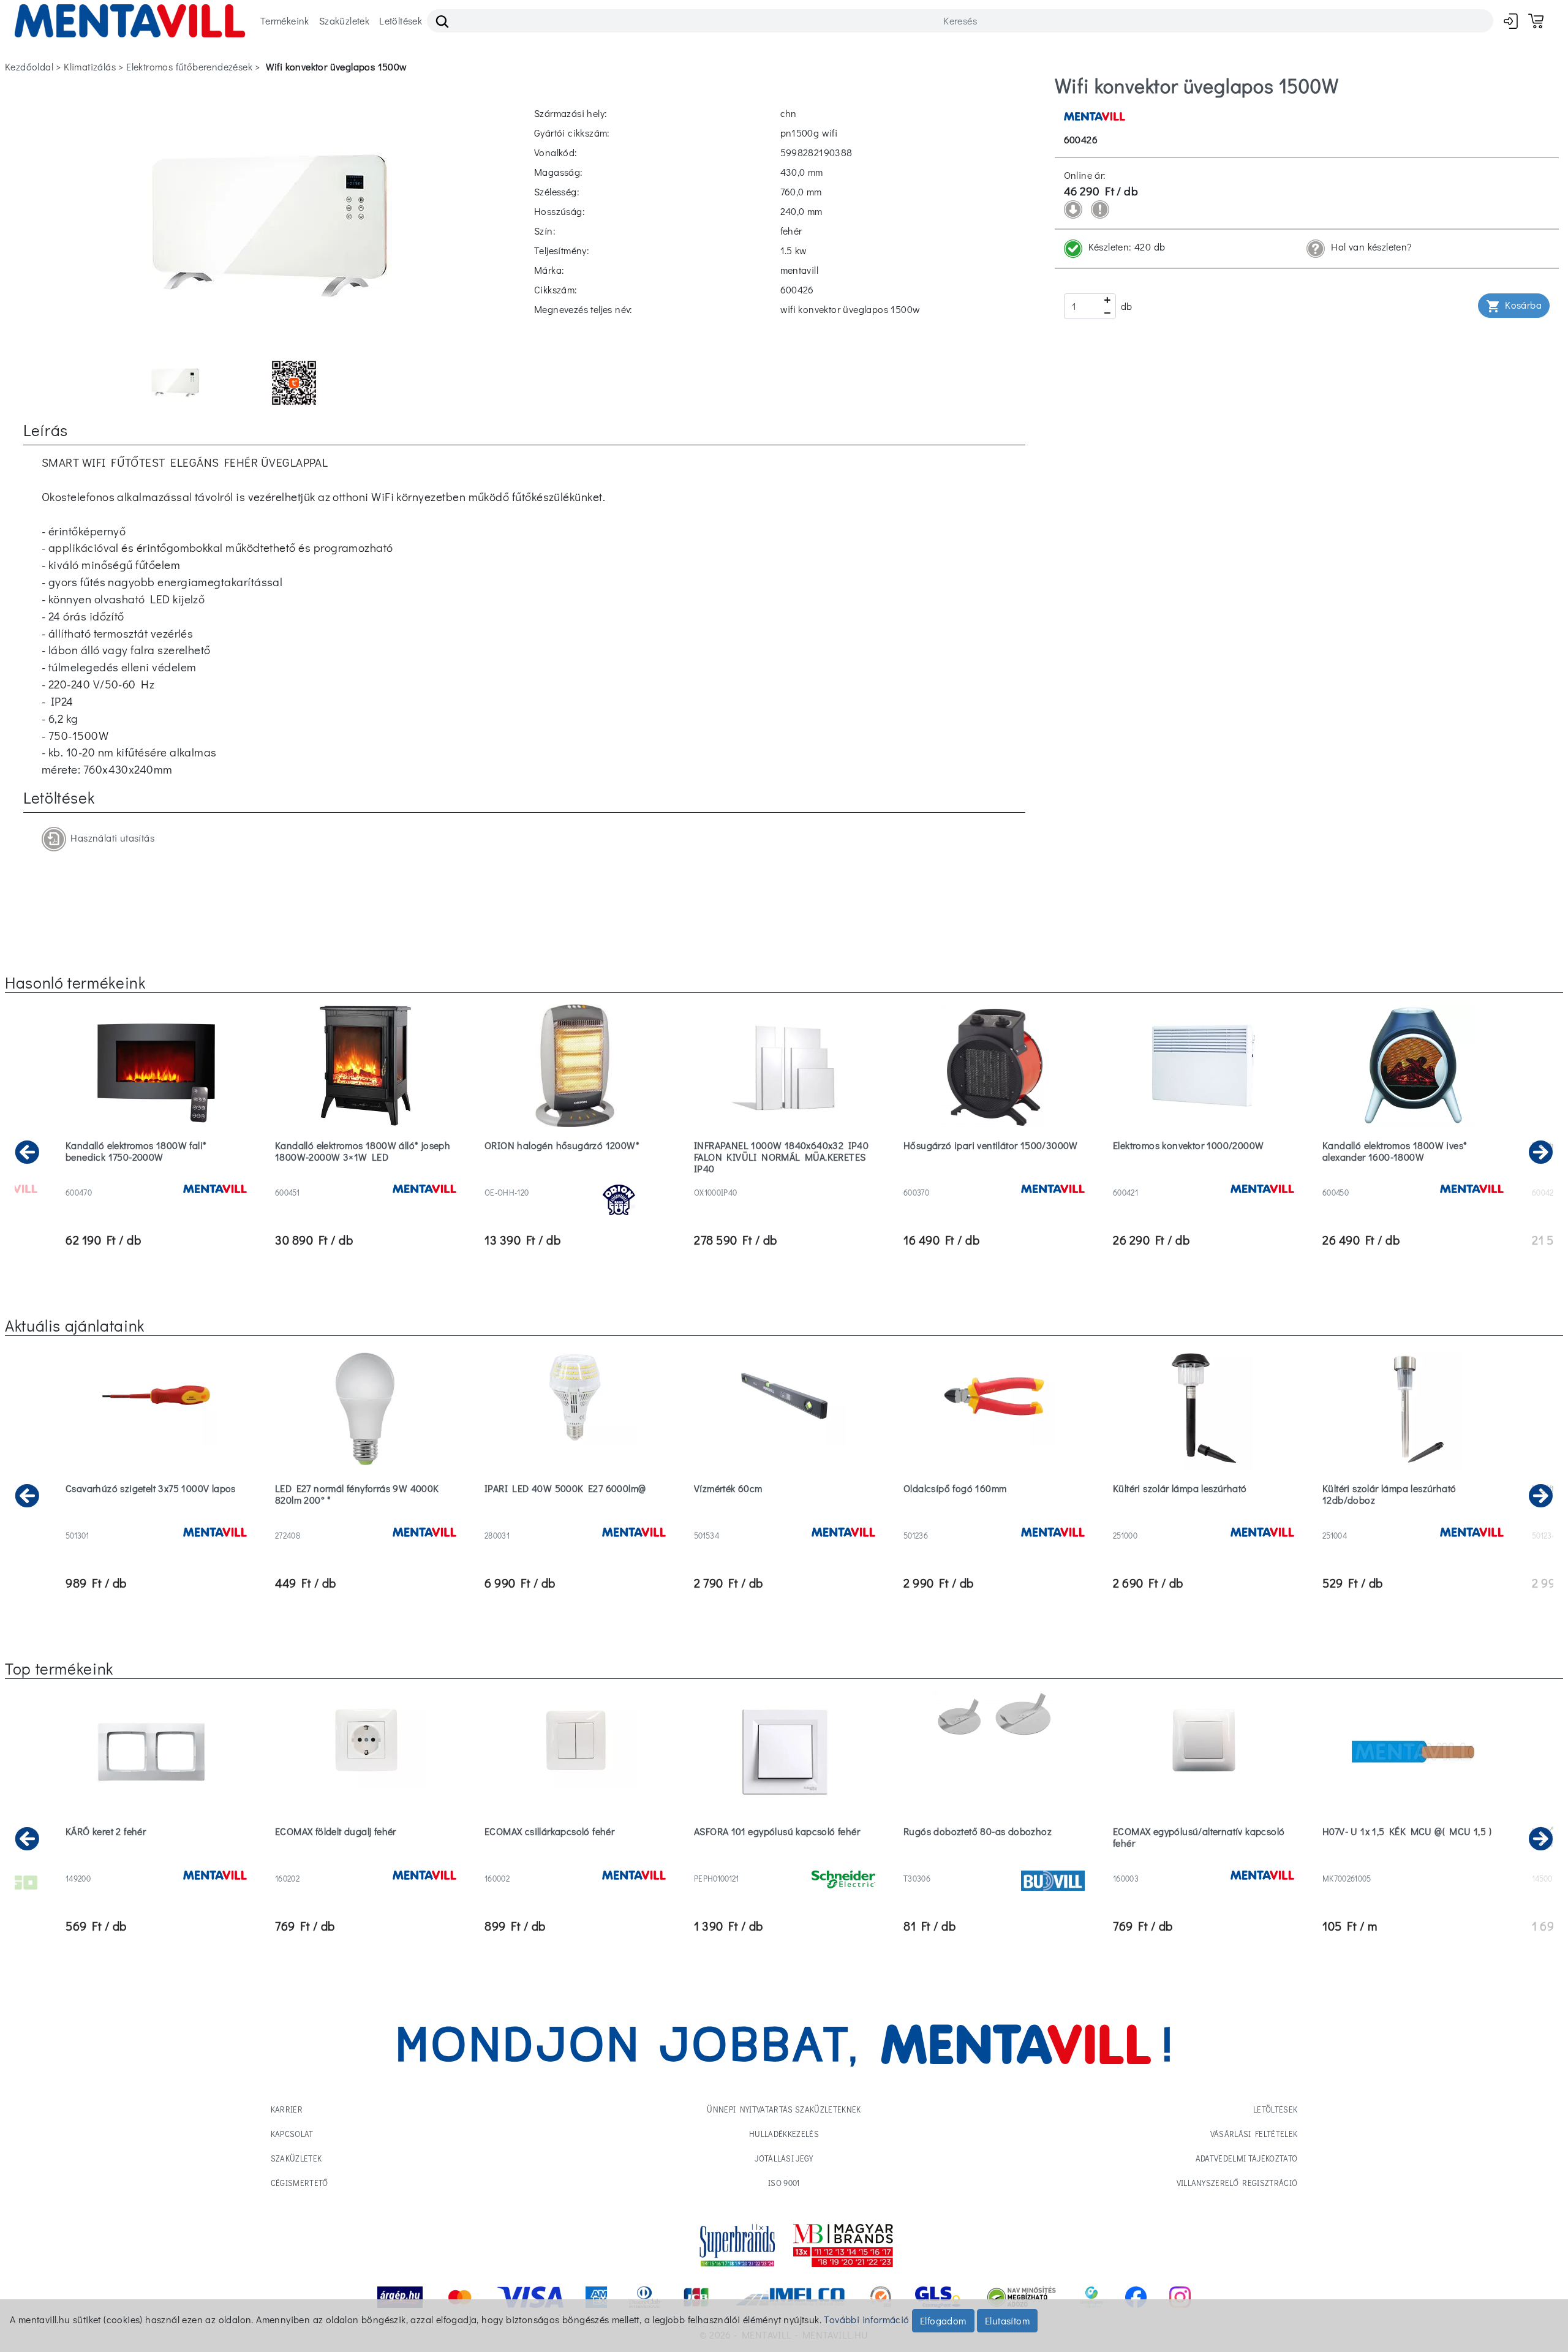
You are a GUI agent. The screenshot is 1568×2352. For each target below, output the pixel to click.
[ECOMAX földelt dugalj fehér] (366, 1863)
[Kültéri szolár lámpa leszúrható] (1204, 1520)
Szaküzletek (344, 21)
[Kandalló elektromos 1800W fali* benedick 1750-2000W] (156, 1177)
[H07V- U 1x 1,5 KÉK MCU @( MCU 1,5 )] (1413, 1863)
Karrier (287, 2109)
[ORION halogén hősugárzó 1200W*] (575, 1177)
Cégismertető (300, 2183)
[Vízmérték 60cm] (785, 1520)
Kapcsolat (292, 2134)
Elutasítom (1007, 2320)
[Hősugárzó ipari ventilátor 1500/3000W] (994, 1177)
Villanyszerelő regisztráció (1237, 2183)
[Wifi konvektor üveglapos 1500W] (269, 224)
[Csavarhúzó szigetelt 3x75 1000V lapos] (156, 1520)
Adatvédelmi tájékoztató (1246, 2158)
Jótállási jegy (784, 2158)
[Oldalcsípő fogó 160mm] (994, 1520)
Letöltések (401, 21)
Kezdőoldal (29, 66)
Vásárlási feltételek (1254, 2134)
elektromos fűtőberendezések (189, 66)
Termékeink (285, 21)
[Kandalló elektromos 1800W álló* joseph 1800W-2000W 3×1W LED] (366, 1177)
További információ (866, 2319)
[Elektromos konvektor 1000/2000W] (1204, 1177)
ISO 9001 (784, 2183)
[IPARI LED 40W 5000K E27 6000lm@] (575, 1520)
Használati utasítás (110, 838)
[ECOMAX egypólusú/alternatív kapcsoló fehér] (1204, 1863)
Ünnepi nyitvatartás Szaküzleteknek (784, 2109)
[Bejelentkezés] (1511, 21)
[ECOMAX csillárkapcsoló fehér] (575, 1863)
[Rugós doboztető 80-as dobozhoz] (994, 1863)
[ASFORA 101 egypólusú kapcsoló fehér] (785, 1863)
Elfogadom (943, 2320)
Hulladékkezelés (784, 2134)
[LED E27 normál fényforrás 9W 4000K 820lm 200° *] (366, 1520)
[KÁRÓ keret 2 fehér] (156, 1863)
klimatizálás (90, 66)
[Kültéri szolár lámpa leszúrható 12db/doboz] (1413, 1520)
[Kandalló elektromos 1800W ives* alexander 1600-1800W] (1413, 1177)
